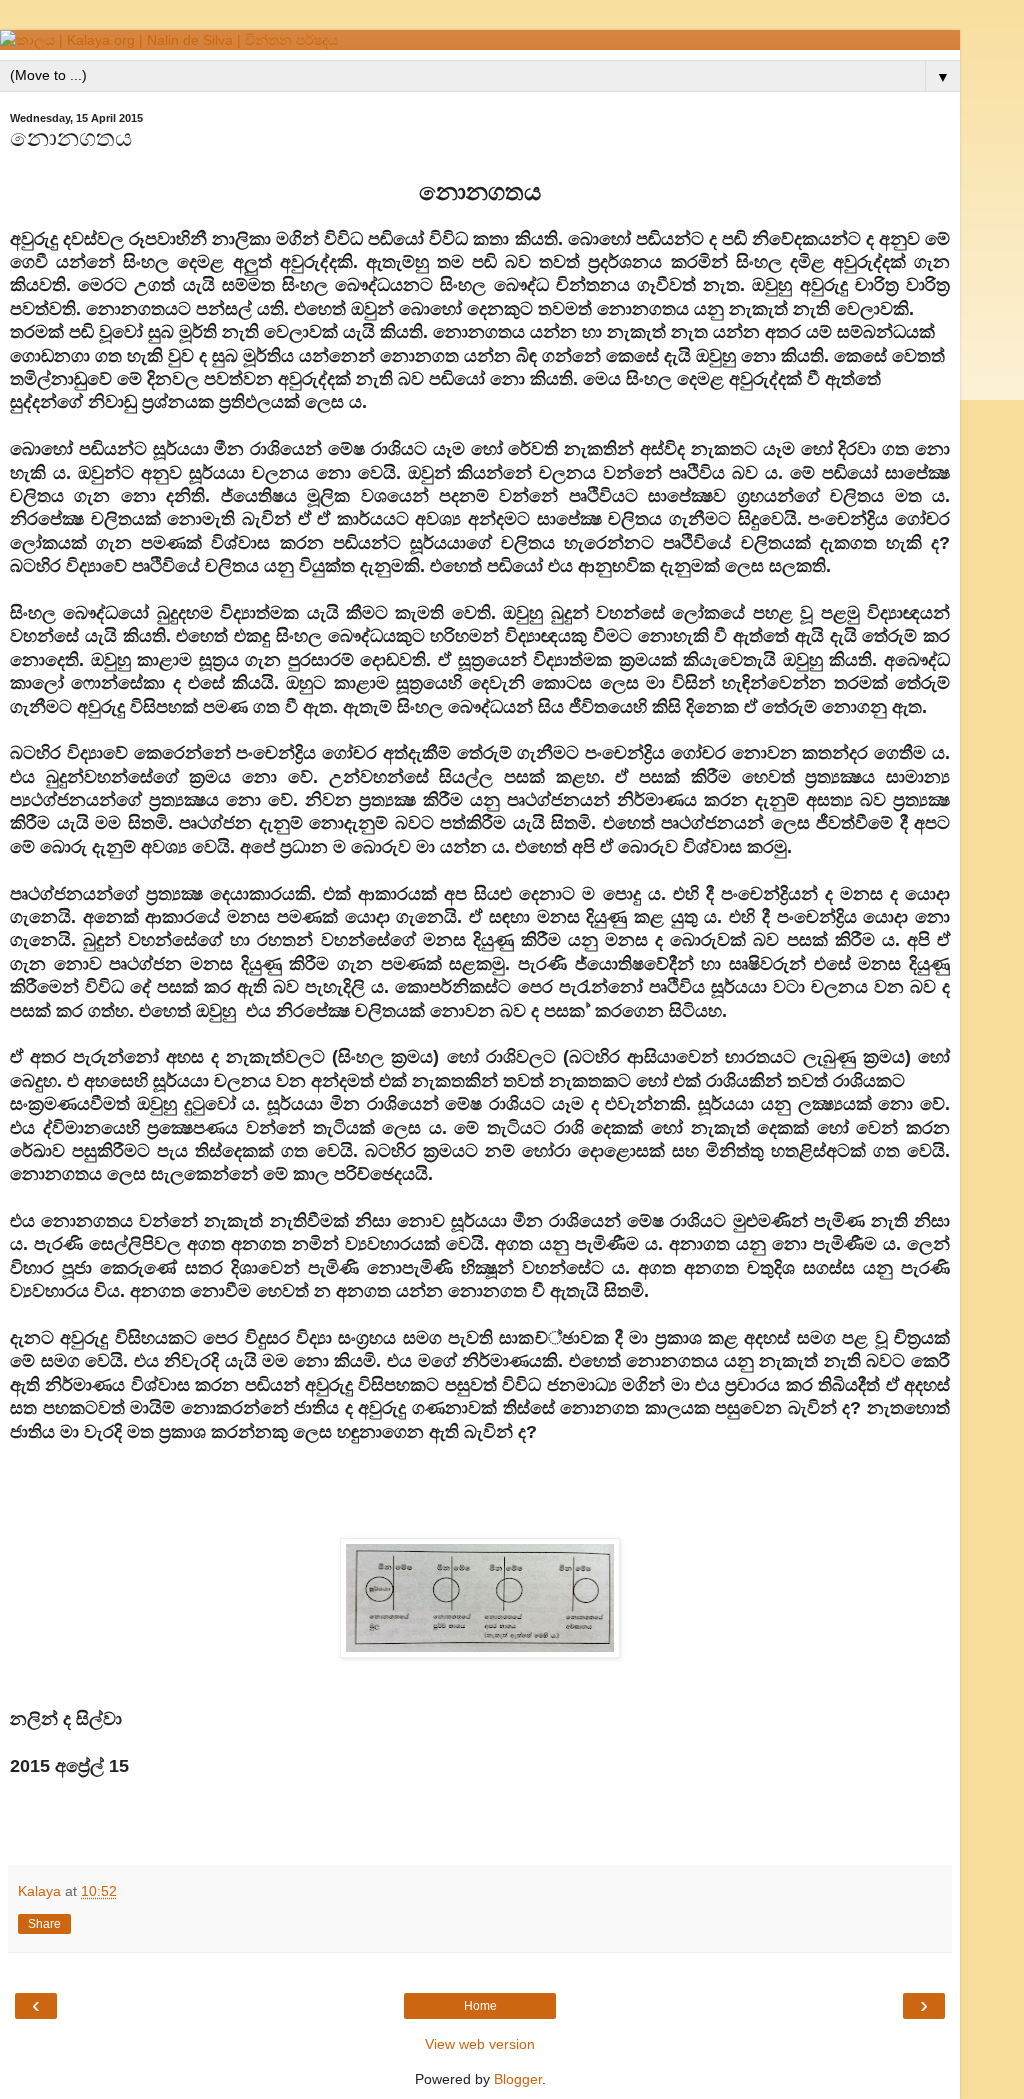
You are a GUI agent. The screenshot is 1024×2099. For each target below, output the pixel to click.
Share (44, 1924)
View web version (480, 2044)
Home (480, 2006)
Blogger (518, 2079)
